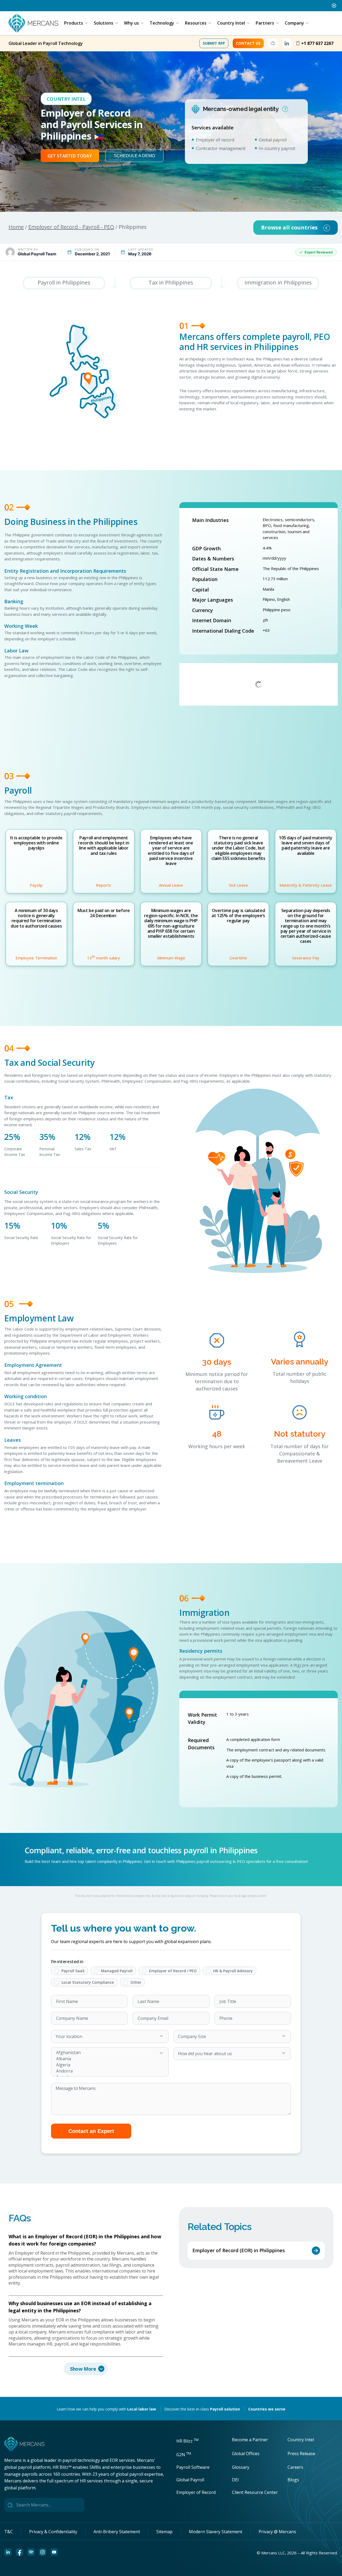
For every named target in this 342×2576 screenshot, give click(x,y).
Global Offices (246, 2454)
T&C (9, 2532)
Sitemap (164, 2532)
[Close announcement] (334, 6)
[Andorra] (104, 2071)
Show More (83, 2369)
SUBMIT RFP (214, 43)
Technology (162, 23)
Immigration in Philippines (278, 282)
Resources (196, 23)
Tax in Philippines (171, 282)
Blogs (293, 2480)
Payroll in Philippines (64, 282)
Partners (265, 23)
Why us (131, 23)
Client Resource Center (255, 2492)
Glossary (241, 2467)
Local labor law (142, 2409)
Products (74, 23)
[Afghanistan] (104, 2053)
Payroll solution (225, 2409)
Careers (295, 2467)
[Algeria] (104, 2065)
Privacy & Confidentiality (53, 2532)
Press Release (301, 2454)
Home (16, 227)
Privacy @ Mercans (277, 2532)
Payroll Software (193, 2467)
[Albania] (104, 2059)
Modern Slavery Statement (216, 2532)
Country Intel (231, 23)
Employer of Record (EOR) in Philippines (239, 2250)
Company (294, 23)
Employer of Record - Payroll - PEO (71, 227)
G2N (184, 2455)
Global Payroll (190, 2480)
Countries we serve (267, 2409)
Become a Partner (250, 2440)
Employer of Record (196, 2492)
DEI (235, 2480)
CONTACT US (248, 43)
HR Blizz (187, 2441)
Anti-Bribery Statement (117, 2532)
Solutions (104, 23)
